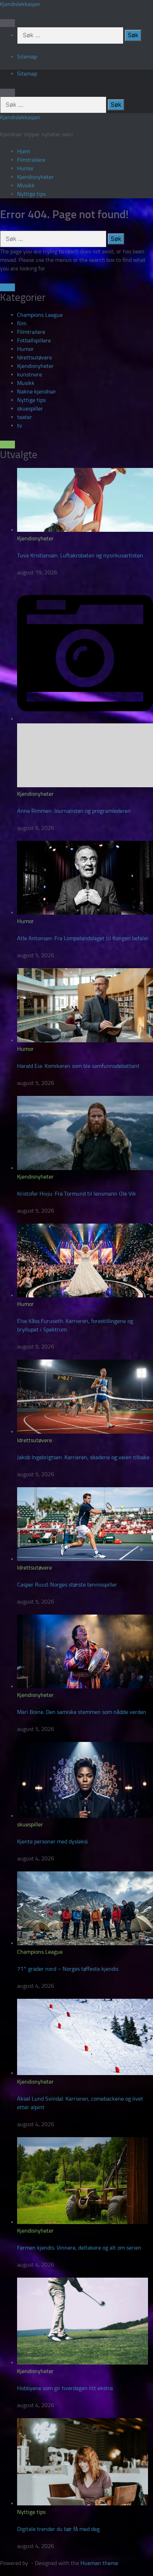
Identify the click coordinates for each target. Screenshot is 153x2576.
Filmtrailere (31, 160)
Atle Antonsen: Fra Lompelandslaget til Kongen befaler (83, 938)
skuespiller (30, 409)
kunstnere (30, 374)
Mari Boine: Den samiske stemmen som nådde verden (82, 1712)
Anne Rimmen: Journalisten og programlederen (74, 811)
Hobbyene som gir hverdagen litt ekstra (65, 2388)
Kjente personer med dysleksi (52, 1841)
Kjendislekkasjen (20, 4)
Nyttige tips (31, 194)
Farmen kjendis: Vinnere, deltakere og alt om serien (79, 2248)
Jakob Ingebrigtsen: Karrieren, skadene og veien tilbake (83, 1457)
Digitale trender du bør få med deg (58, 2529)
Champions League (40, 315)
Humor (25, 168)
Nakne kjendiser (37, 391)
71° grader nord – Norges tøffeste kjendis (68, 1969)
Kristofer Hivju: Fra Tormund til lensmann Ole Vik (76, 1194)
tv (20, 426)
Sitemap (27, 57)
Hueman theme (99, 2563)
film (22, 323)
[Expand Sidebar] (7, 287)
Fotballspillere (34, 340)
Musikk (26, 185)
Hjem (23, 151)
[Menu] (7, 23)
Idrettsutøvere (35, 357)
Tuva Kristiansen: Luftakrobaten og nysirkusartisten (80, 555)
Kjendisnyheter (35, 177)
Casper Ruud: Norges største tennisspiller (67, 1585)
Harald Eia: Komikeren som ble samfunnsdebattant (78, 1066)
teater (25, 417)
